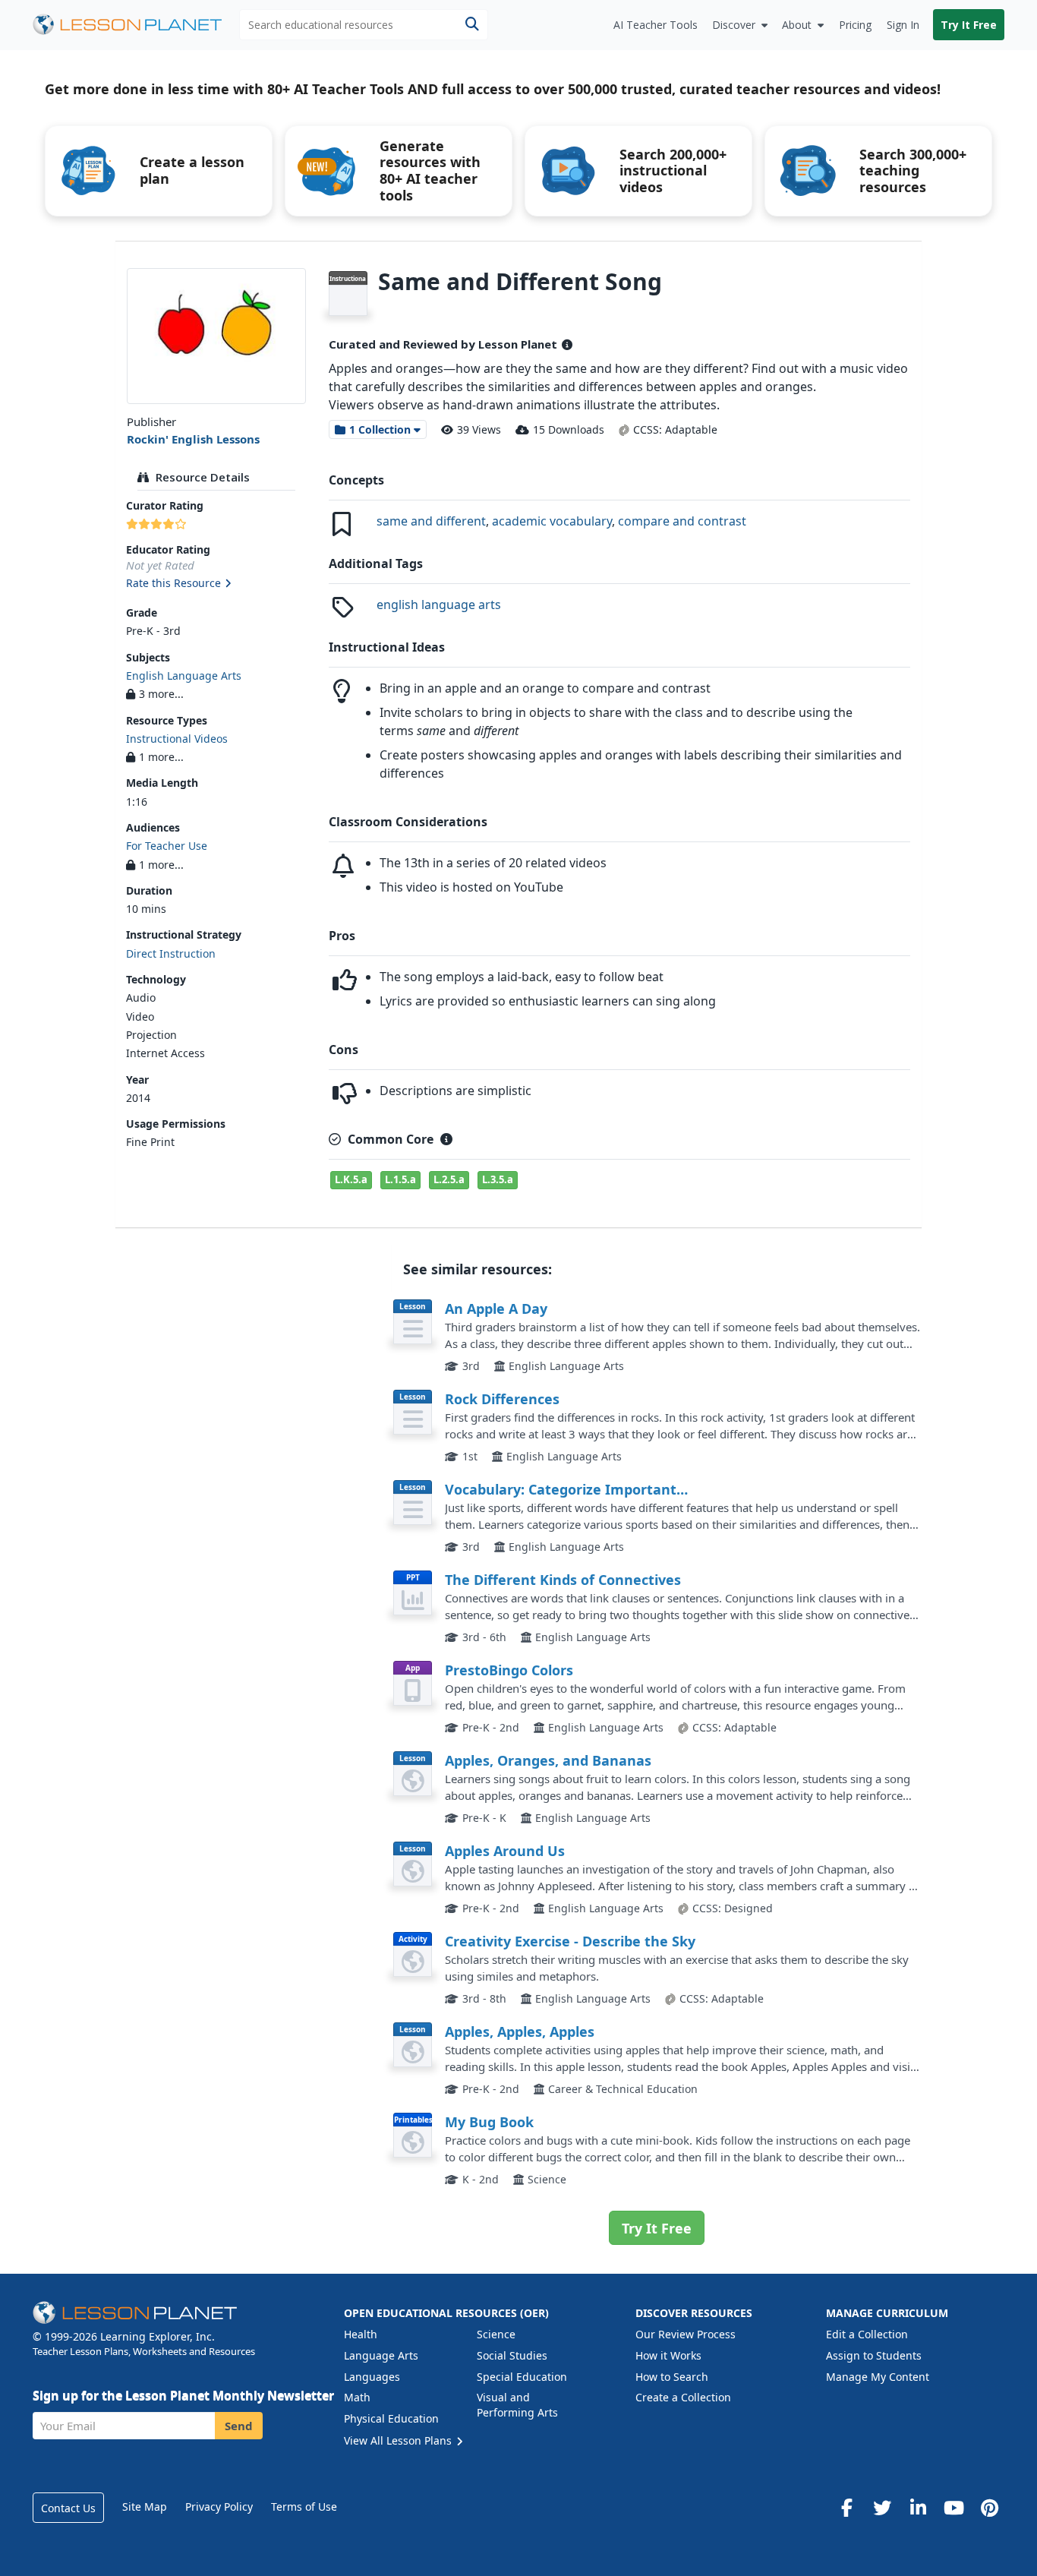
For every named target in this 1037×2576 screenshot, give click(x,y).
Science (496, 2334)
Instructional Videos (177, 739)
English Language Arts (184, 676)
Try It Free (969, 25)
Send (239, 2426)
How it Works (668, 2355)
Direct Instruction (171, 953)
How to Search (672, 2377)
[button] (216, 584)
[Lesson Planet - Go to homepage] (136, 25)
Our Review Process (686, 2334)
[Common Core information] (446, 1139)
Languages (372, 2377)
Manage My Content (878, 2377)
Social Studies (512, 2355)
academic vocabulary (552, 521)
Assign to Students (874, 2355)
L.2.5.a (449, 1179)
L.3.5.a (498, 1179)
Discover (734, 25)
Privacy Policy (219, 2507)
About (797, 25)
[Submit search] (472, 25)
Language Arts (381, 2355)
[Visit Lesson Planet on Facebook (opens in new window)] (846, 2508)
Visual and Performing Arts (517, 2405)
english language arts (439, 605)
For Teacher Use (167, 846)
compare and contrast (682, 521)
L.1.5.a (400, 1179)
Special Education (522, 2377)
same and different (431, 521)
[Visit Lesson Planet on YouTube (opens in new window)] (953, 2508)
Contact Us (68, 2508)
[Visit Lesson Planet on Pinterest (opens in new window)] (989, 2508)
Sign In (903, 25)
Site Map (145, 2507)
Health (361, 2334)
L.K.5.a (351, 1179)
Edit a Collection (867, 2334)
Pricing (855, 25)
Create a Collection (683, 2397)
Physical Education (391, 2418)
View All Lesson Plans (399, 2440)
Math (357, 2397)
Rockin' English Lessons (193, 439)
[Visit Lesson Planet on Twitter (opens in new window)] (882, 2508)
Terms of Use (304, 2507)
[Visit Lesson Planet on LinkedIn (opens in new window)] (918, 2508)
